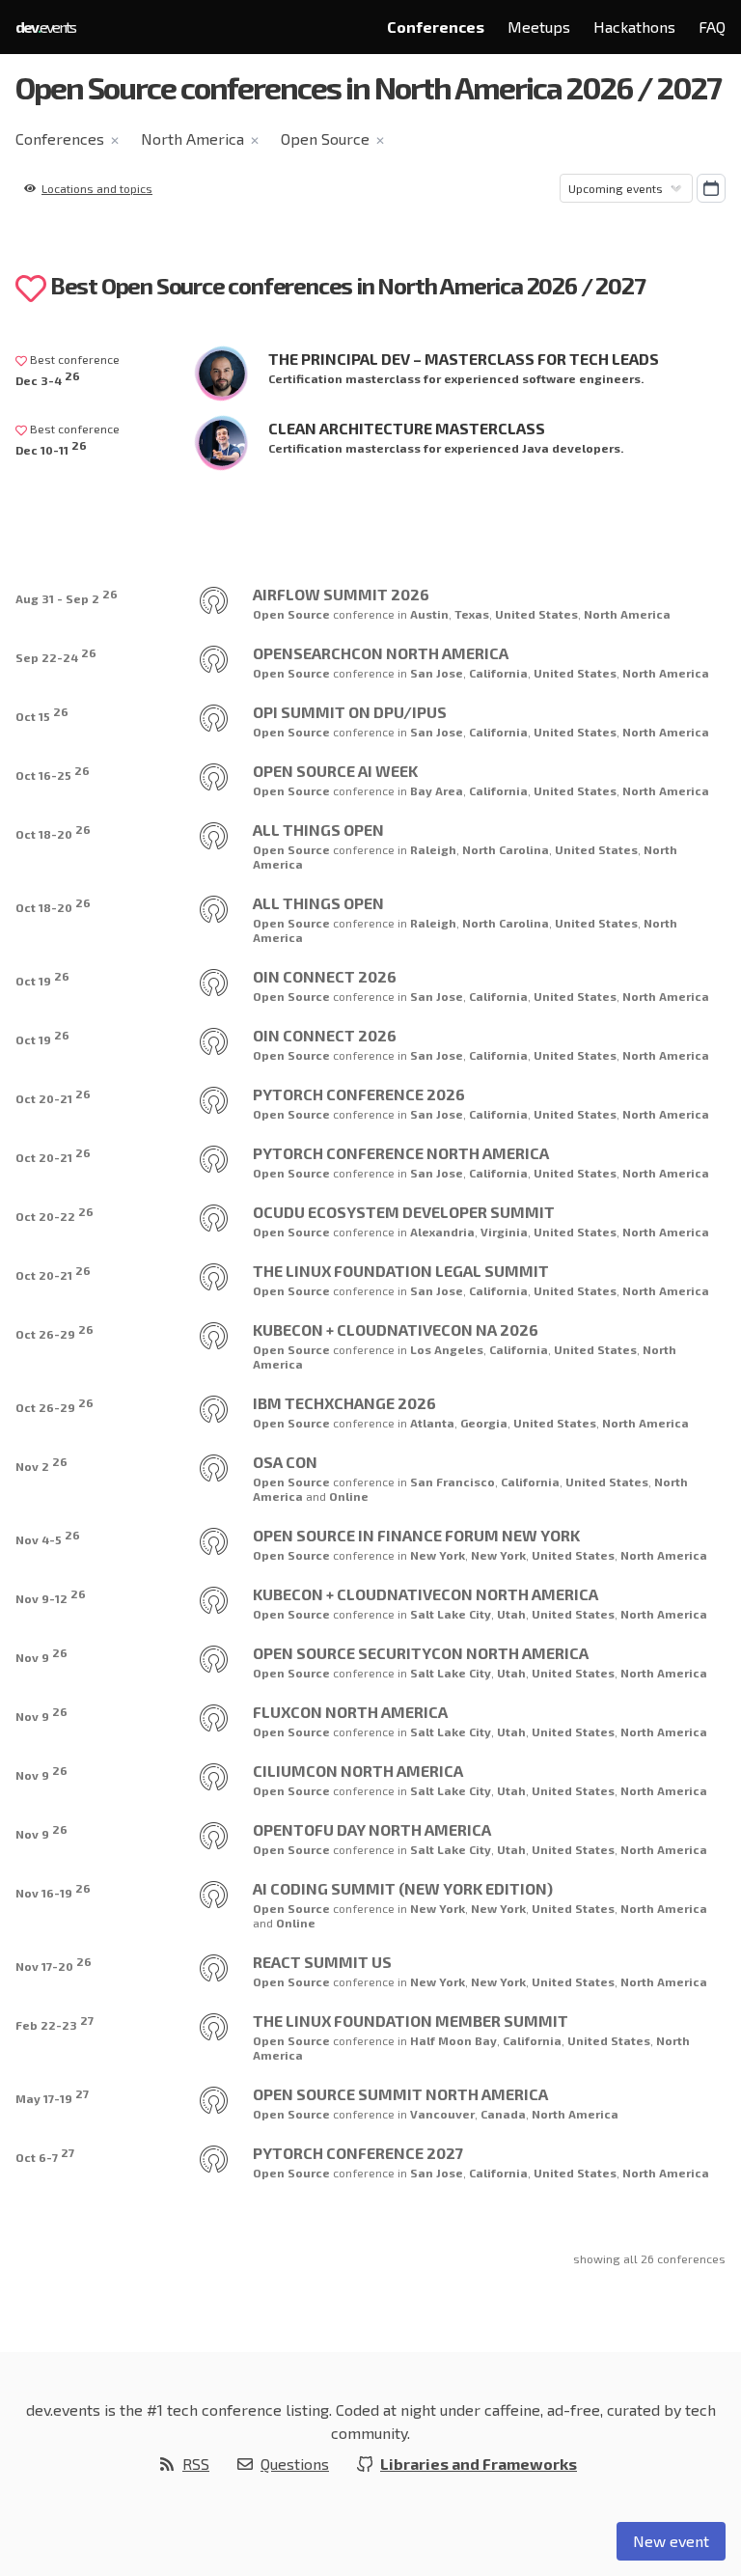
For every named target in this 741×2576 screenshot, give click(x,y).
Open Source (325, 138)
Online (349, 1496)
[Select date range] (711, 188)
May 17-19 (52, 2096)
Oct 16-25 (53, 773)
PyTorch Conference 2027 (358, 2153)
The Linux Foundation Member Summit (411, 2021)
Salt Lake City (451, 1614)
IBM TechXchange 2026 (344, 1403)
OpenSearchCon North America (381, 653)
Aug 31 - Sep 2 (67, 596)
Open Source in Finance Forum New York (416, 1535)
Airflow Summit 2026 (341, 594)
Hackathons (634, 27)
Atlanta (432, 1423)
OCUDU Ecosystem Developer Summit (404, 1212)
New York (438, 1555)
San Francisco (453, 1482)
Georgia (484, 1423)
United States (536, 614)
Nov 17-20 (54, 1964)
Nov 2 (41, 1464)
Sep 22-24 (56, 655)
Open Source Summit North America (400, 2094)
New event (671, 2541)
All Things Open (318, 830)
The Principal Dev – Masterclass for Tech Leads (464, 359)
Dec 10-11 (51, 447)
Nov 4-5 (48, 1537)
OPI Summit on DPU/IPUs (350, 712)
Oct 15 (42, 714)
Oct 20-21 (53, 1096)
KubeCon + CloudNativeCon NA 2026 (396, 1330)
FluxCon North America (350, 1712)
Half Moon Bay (453, 2040)
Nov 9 (41, 1655)
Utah (511, 1614)
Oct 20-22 (55, 1214)
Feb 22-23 (55, 2022)
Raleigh (433, 849)
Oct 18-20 (53, 831)
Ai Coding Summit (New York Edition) (403, 1888)
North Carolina (506, 849)
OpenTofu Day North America (372, 1829)
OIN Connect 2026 (325, 976)
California (498, 673)
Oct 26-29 (55, 1331)
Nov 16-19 (53, 1890)
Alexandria (442, 1232)
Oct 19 (42, 978)
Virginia (504, 1232)
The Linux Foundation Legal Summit (401, 1271)
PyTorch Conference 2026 (359, 1094)
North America (192, 138)
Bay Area (437, 790)
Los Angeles (447, 1349)
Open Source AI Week (335, 771)
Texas (472, 614)
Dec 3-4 (48, 378)
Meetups (539, 27)
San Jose (437, 673)
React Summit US (322, 1962)
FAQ (712, 27)
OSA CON (285, 1462)
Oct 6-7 (45, 2155)
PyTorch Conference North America (401, 1153)
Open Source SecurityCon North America (421, 1653)
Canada (503, 2114)
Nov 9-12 (51, 1596)
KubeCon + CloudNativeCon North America (425, 1594)
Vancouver (442, 2114)
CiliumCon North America (358, 1771)
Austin (429, 614)
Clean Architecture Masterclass (407, 428)
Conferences (436, 27)
